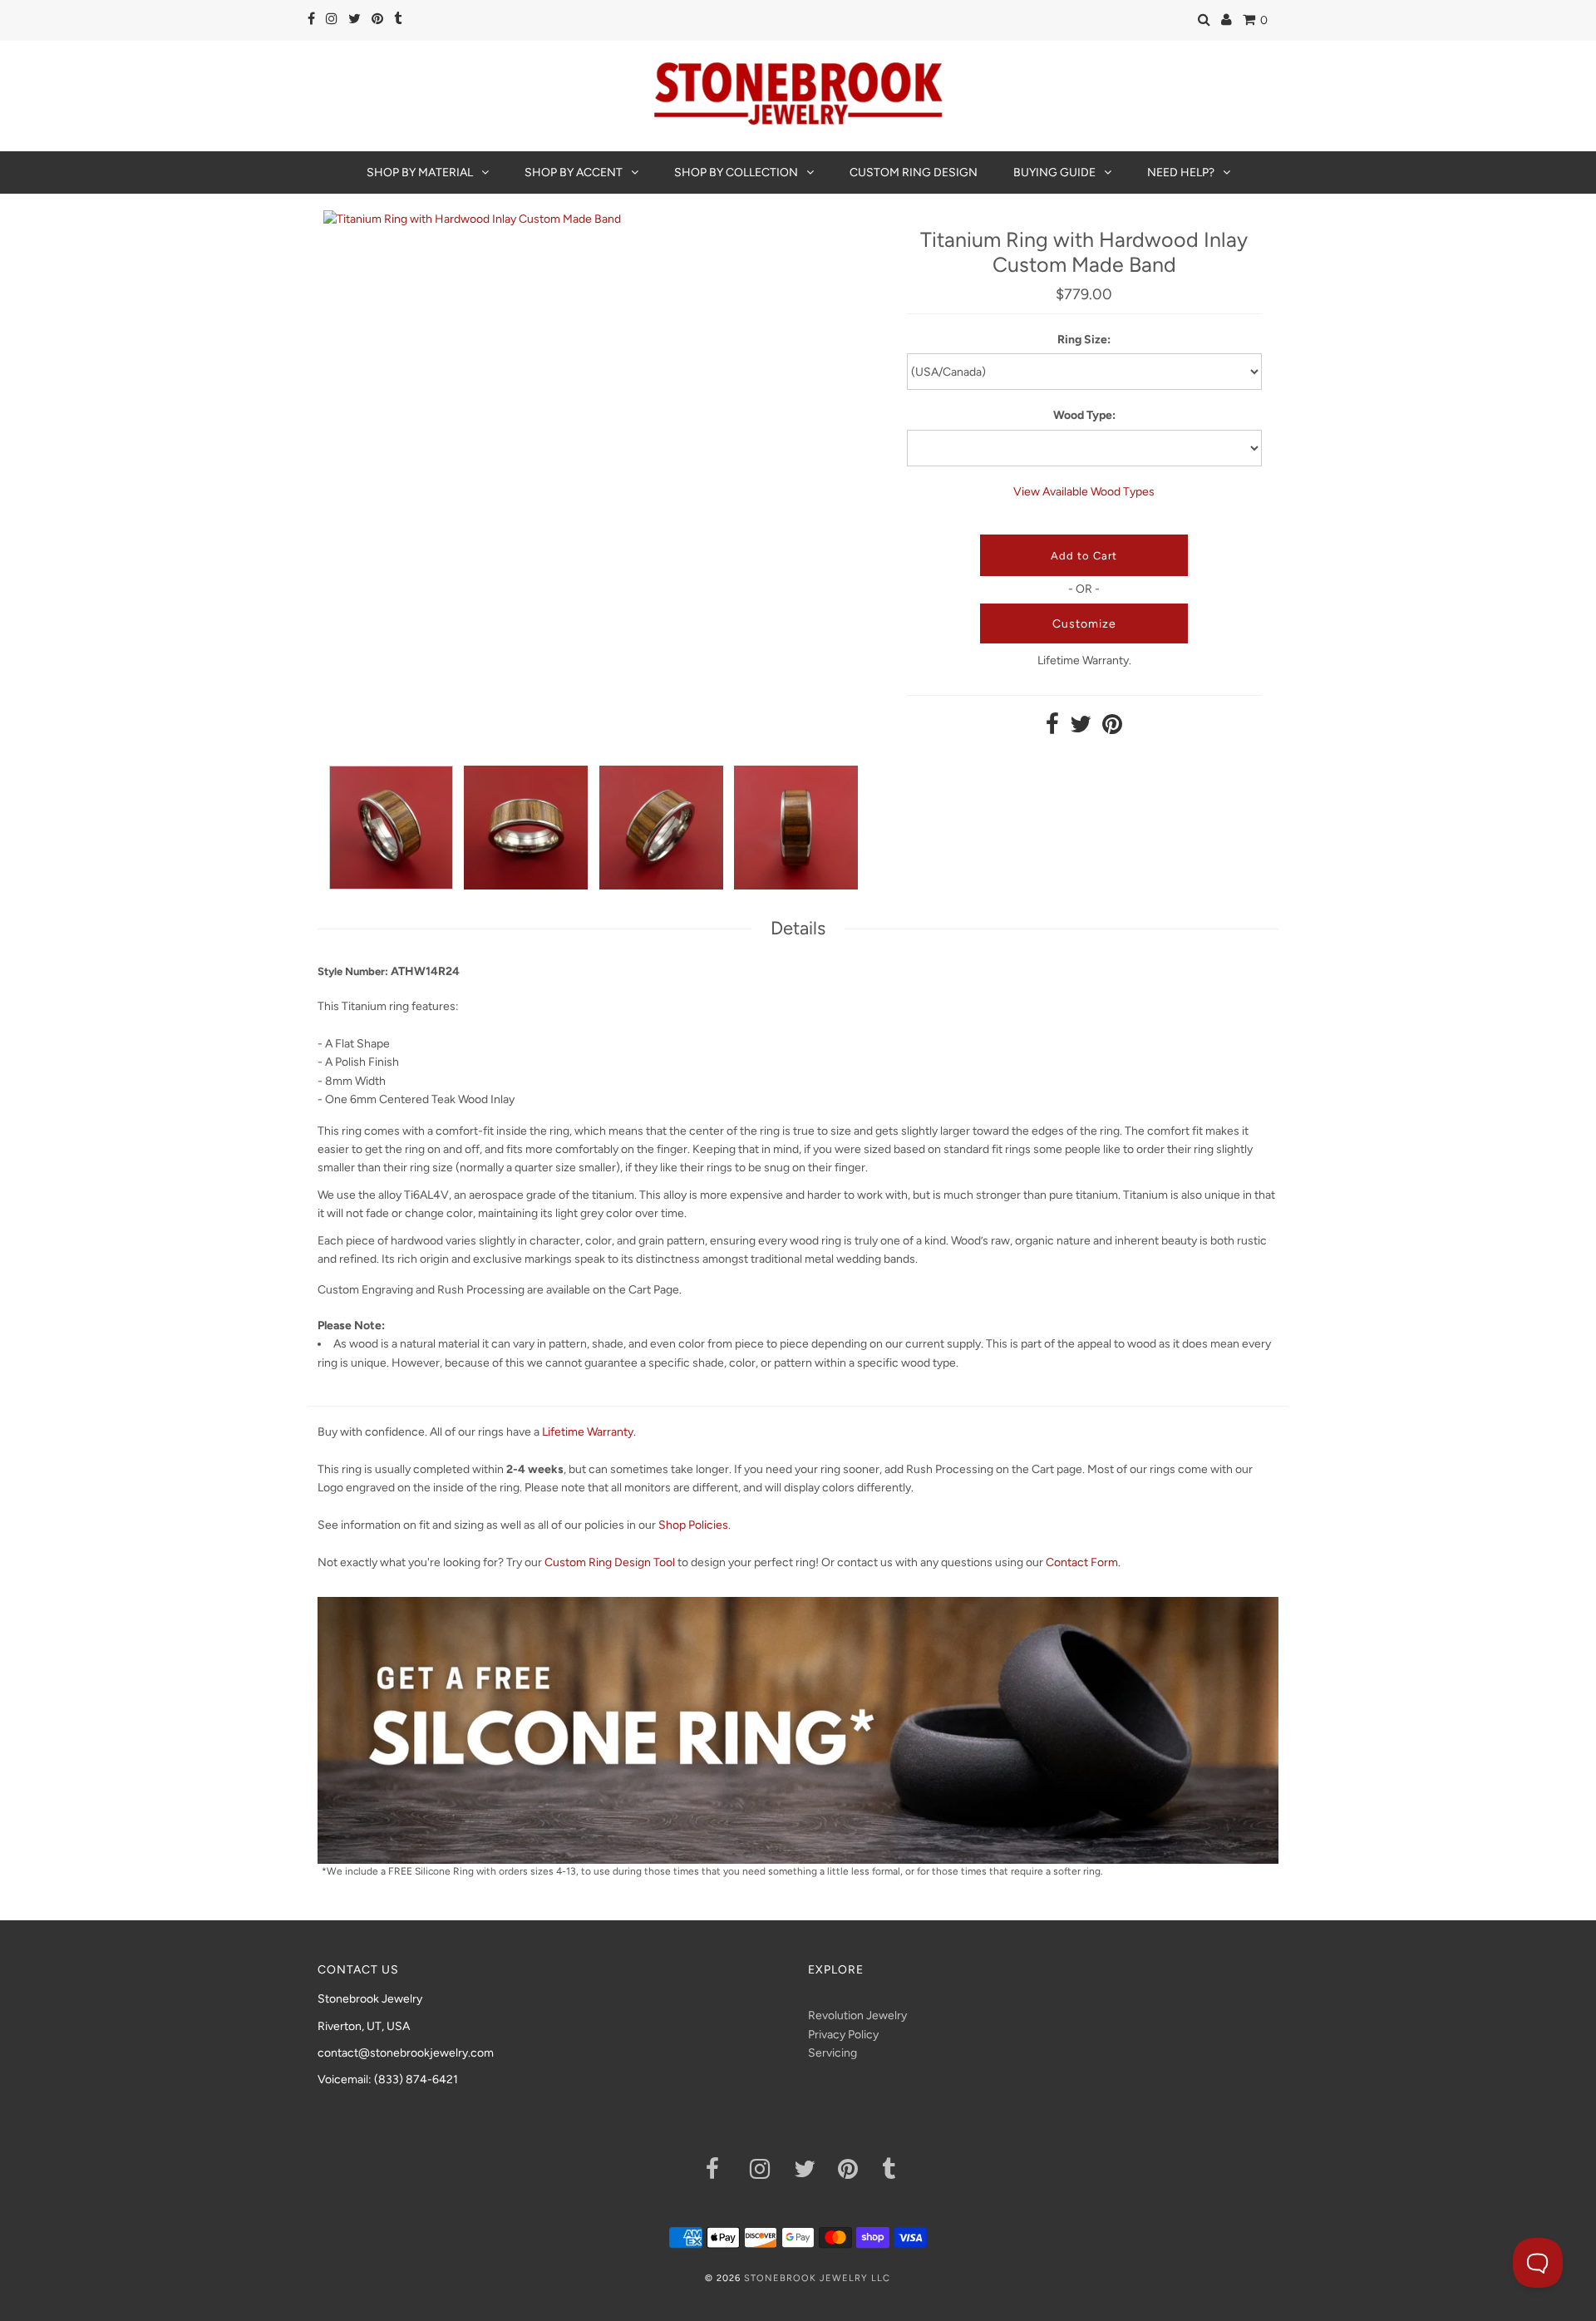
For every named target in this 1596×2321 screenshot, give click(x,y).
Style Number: (353, 971)
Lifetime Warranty (588, 1432)
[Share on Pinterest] (1112, 729)
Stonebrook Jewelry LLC (817, 2278)
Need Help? (1181, 172)
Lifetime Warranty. (1084, 660)
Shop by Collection (736, 172)
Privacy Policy (843, 2035)
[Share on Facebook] (1052, 729)
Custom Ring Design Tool (610, 1562)
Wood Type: (1084, 415)
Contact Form (1082, 1562)
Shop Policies (693, 1525)
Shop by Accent (574, 172)
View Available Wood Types (1084, 492)
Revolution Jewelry (857, 2015)
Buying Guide (1054, 172)
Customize (1084, 624)
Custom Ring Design (914, 172)
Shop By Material (420, 172)
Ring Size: (1084, 340)
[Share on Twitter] (1081, 729)
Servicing (832, 2053)
